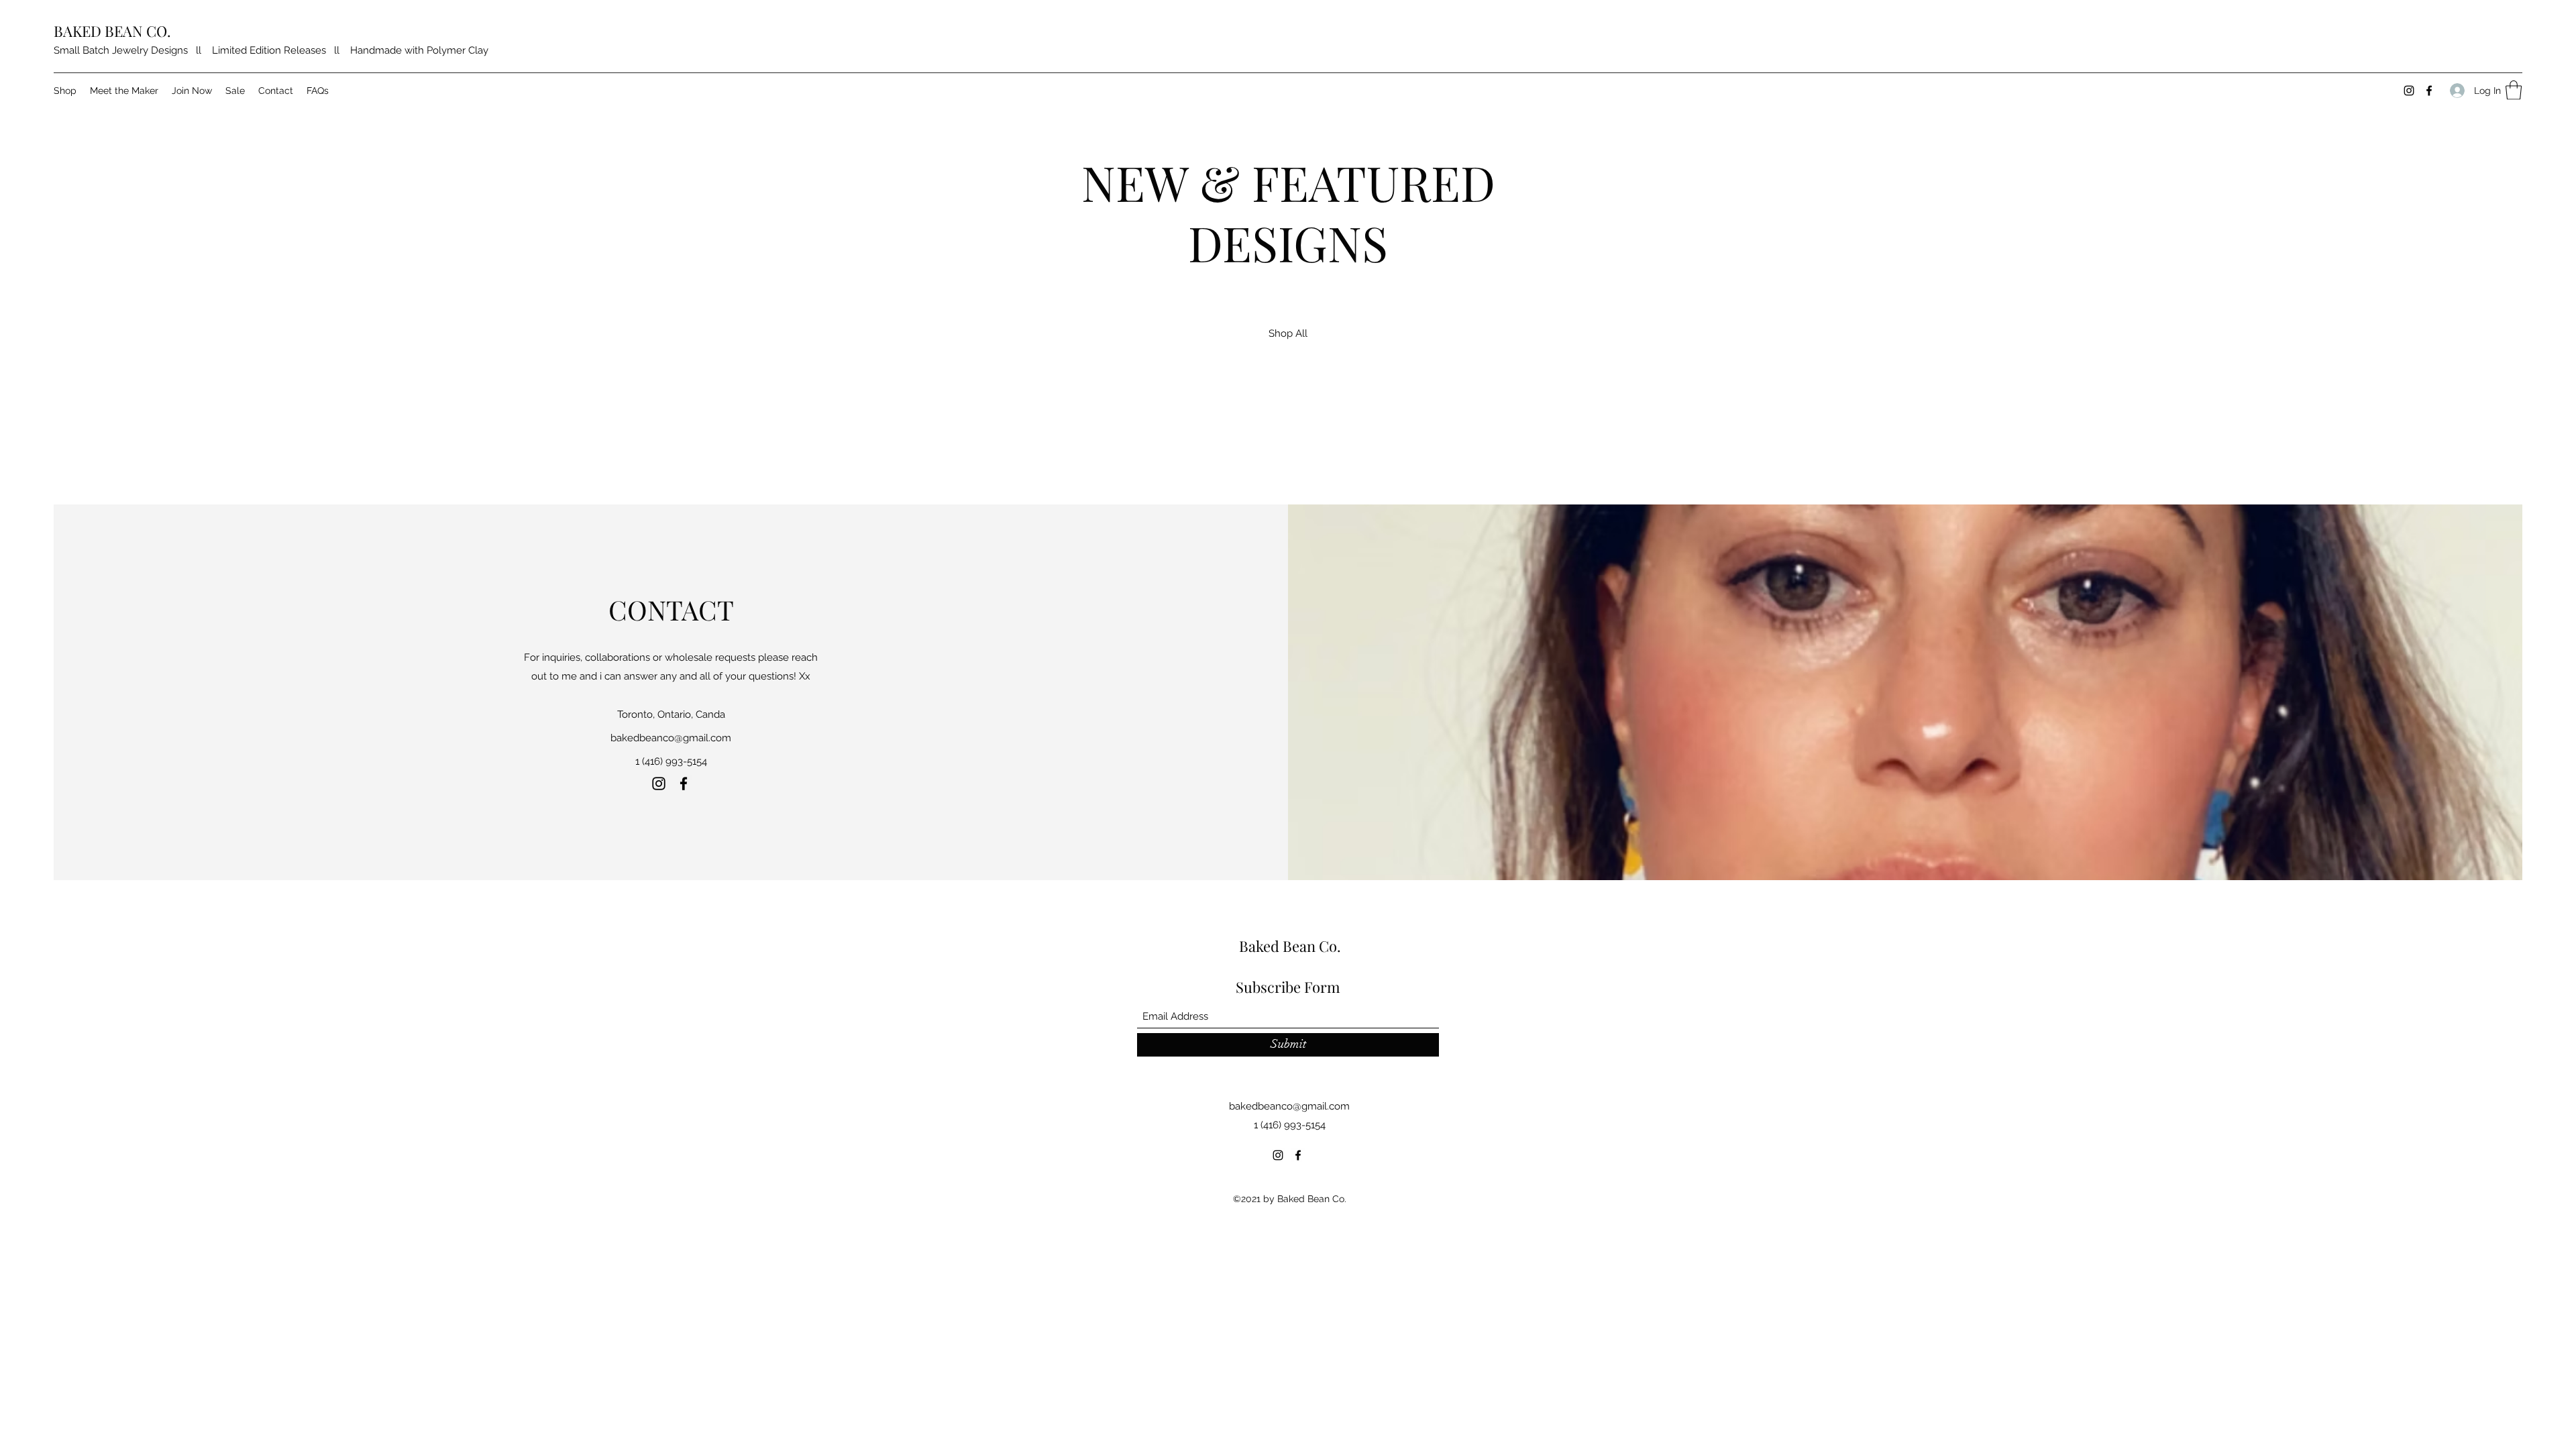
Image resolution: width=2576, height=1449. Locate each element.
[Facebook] (2429, 91)
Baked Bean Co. (1290, 946)
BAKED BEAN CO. (112, 31)
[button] (2514, 90)
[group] (1288, 425)
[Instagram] (2409, 91)
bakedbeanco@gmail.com (671, 738)
